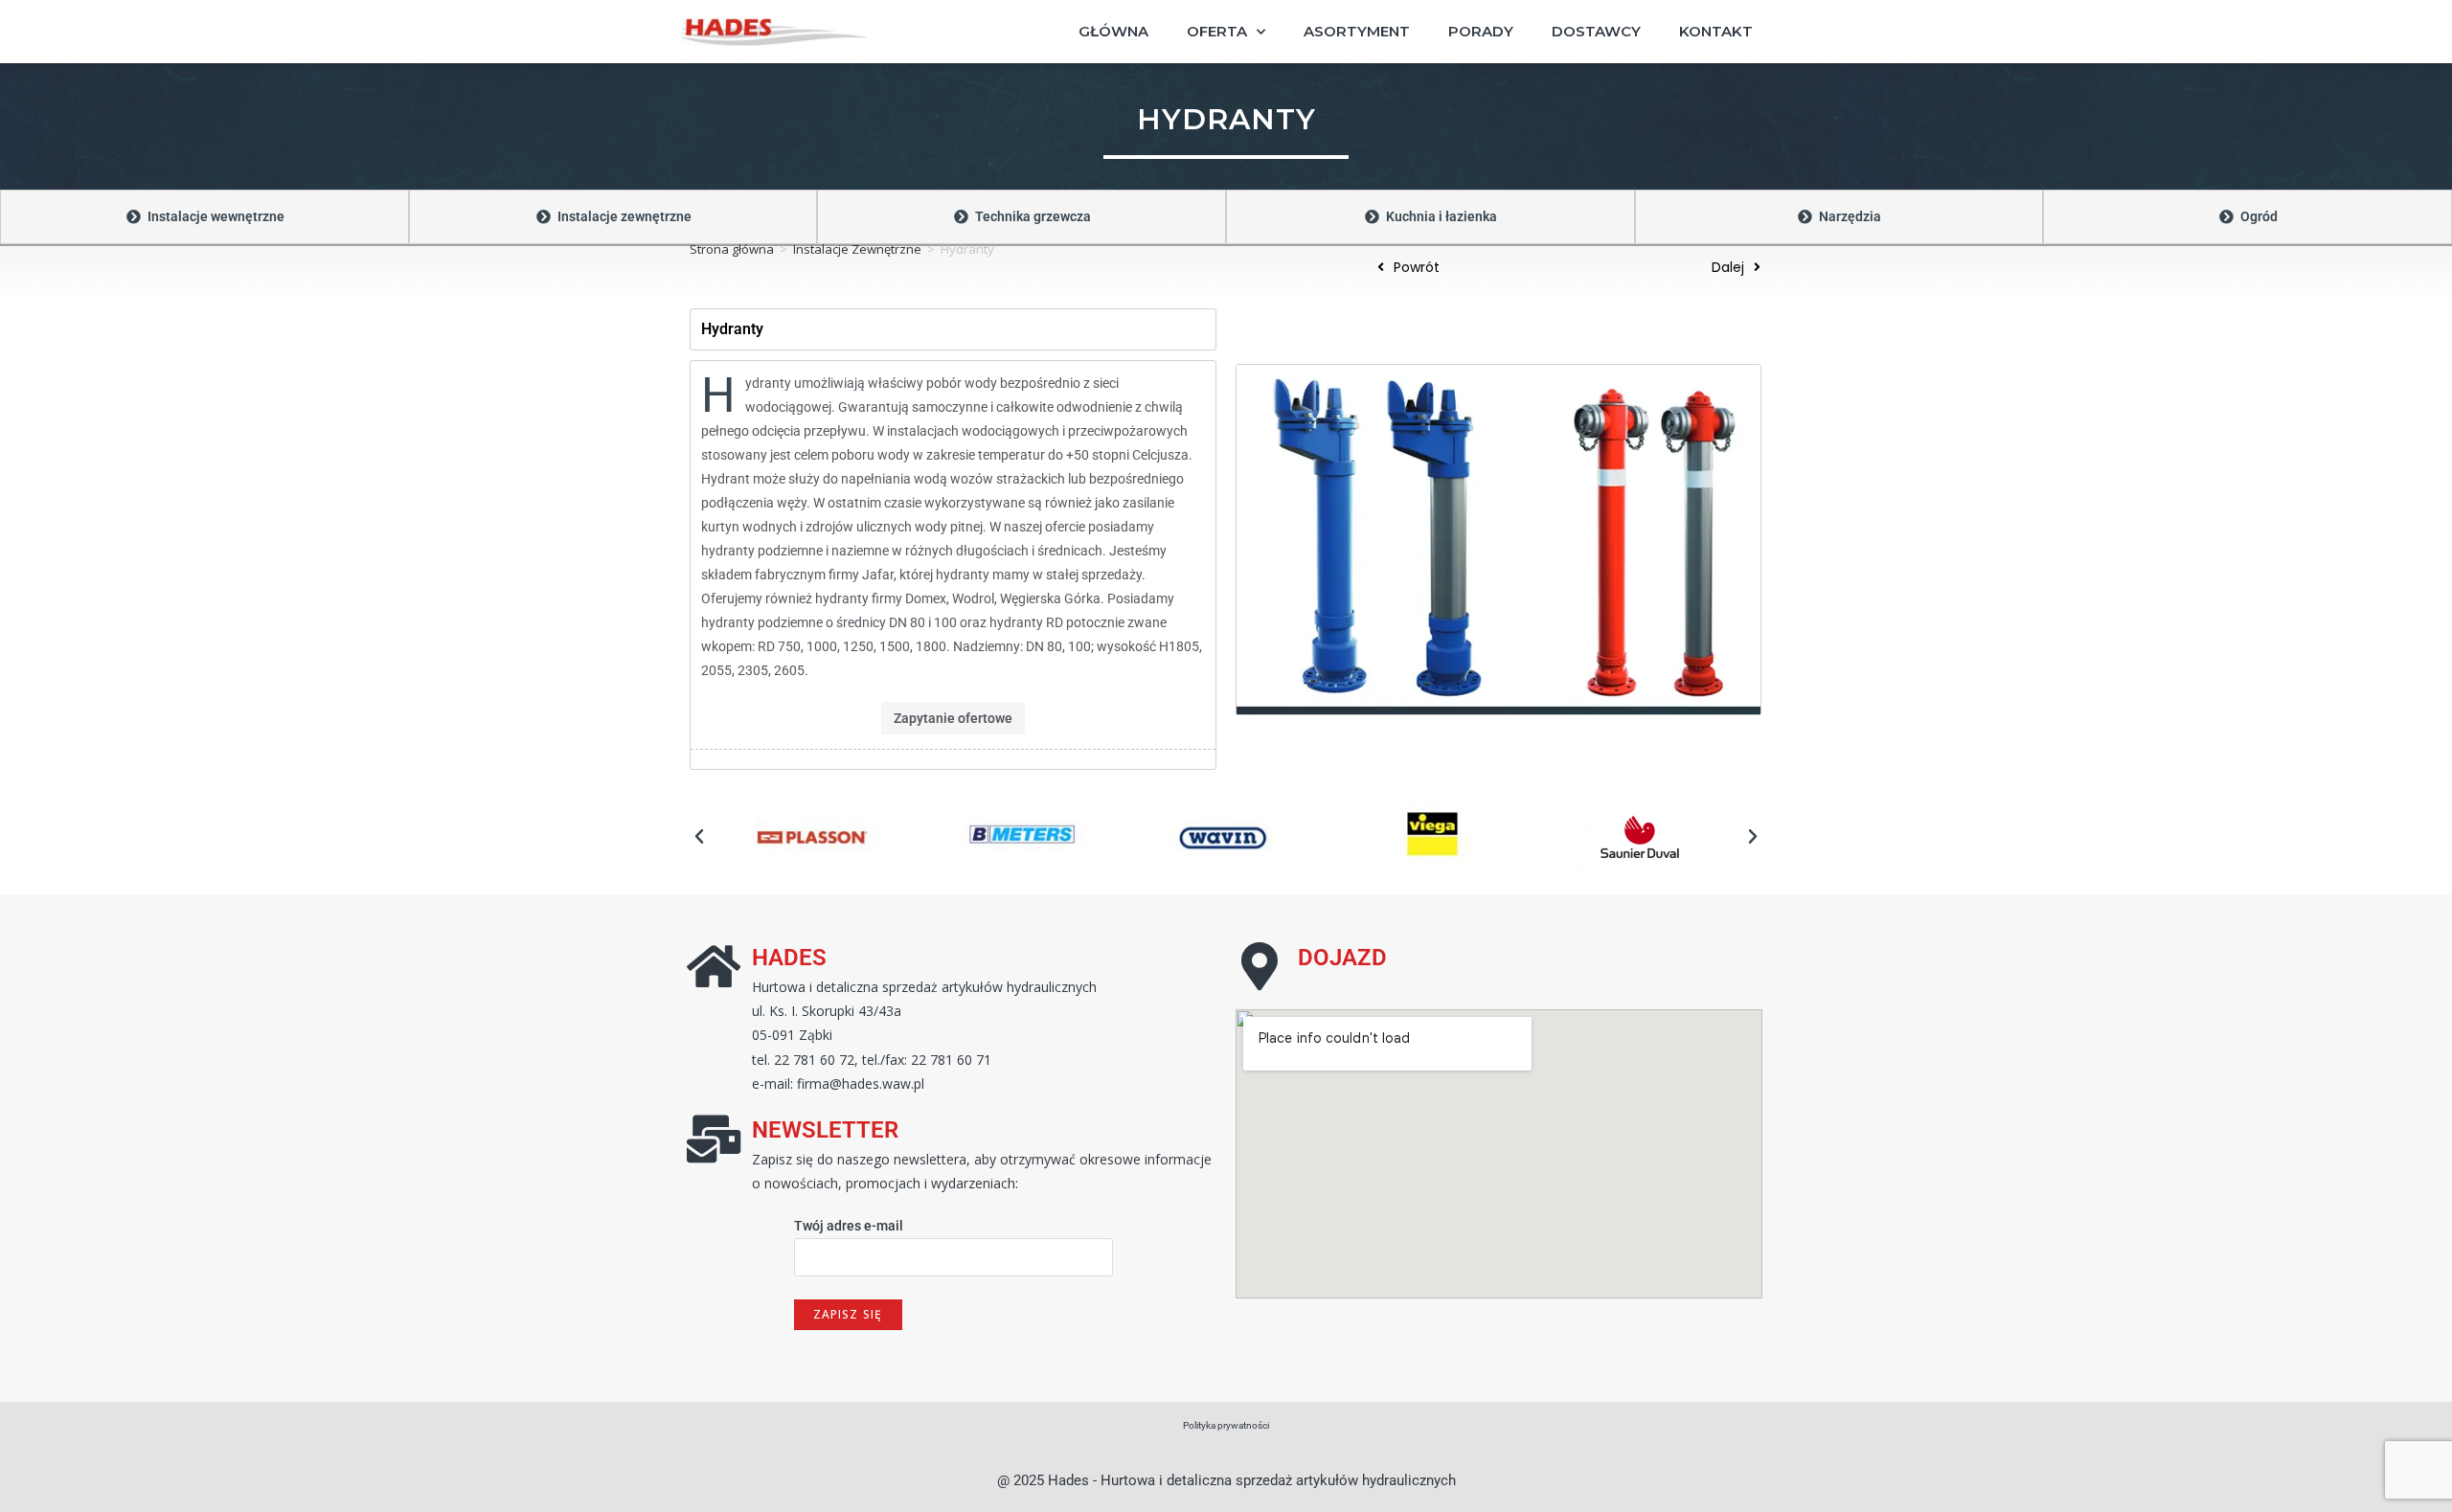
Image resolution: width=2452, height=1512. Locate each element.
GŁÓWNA (1113, 31)
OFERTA (1217, 31)
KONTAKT (1716, 31)
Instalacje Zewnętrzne (857, 249)
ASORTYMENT (1357, 31)
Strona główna (732, 249)
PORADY (1481, 31)
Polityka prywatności (1226, 1425)
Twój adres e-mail (849, 1226)
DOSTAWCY (1596, 31)
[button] (699, 837)
